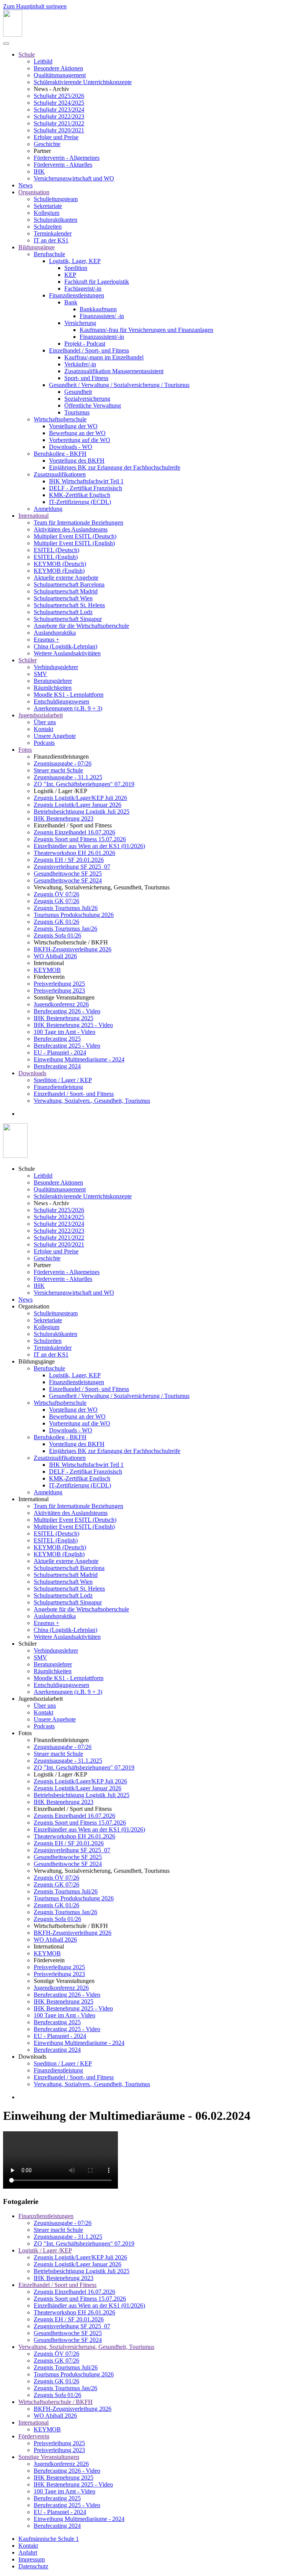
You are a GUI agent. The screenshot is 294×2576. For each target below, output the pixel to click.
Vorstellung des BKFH (77, 461)
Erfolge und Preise (56, 137)
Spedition (76, 268)
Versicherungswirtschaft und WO (74, 178)
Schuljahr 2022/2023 (59, 116)
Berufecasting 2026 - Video (67, 1011)
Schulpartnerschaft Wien (63, 598)
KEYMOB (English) (59, 571)
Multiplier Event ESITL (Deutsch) (75, 536)
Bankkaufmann (98, 309)
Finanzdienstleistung (58, 1087)
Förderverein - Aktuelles (63, 165)
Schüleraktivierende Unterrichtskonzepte (83, 82)
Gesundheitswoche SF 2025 (68, 874)
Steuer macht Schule (58, 770)
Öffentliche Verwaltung (93, 405)
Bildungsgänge (37, 247)
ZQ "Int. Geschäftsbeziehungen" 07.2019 (84, 784)
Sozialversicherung (87, 399)
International (33, 516)
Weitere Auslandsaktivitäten (67, 653)
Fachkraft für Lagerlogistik (97, 282)
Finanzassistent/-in (102, 337)
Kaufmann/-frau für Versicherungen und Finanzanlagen (146, 330)
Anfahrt (28, 2552)
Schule (27, 54)
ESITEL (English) (56, 557)
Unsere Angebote (55, 736)
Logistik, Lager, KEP (75, 261)
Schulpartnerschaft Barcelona (69, 584)
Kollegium (47, 213)
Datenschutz (33, 2566)
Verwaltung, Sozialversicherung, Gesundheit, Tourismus (86, 2347)
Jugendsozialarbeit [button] (41, 1699)
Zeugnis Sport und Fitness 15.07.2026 (80, 839)
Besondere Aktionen (58, 68)
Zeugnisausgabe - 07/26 (63, 763)
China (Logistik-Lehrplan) (65, 646)
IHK (39, 171)
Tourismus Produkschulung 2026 (74, 915)
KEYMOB (47, 970)
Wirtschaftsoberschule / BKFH (56, 2402)
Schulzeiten (48, 227)
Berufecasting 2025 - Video (67, 1046)
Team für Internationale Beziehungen (78, 523)
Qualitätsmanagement (60, 75)
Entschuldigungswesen (61, 701)
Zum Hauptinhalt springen (35, 6)
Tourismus (77, 412)
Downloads (32, 1073)
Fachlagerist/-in (83, 288)
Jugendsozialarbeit (41, 715)
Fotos (25, 750)
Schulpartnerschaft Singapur (68, 619)
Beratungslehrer (53, 681)
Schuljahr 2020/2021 (59, 130)
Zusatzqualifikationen (60, 474)
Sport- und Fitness (86, 378)
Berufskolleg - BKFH (60, 454)
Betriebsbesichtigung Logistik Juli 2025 (82, 812)
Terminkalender (53, 233)
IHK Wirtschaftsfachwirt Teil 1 (86, 481)
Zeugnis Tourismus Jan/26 (65, 929)
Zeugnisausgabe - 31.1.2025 (68, 777)
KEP (70, 275)
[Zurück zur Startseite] (13, 35)
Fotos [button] (25, 1733)
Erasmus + (47, 640)
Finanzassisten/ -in (102, 316)
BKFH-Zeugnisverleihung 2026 (73, 949)
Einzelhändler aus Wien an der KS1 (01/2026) (89, 846)
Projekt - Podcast (85, 344)
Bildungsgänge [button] (37, 1361)
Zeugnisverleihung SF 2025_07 (72, 867)
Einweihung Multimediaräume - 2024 (79, 1059)
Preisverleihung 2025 (59, 984)
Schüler (28, 660)
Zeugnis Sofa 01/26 (57, 935)
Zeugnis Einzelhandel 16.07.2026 (74, 832)
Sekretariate (48, 206)
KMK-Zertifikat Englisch (80, 495)
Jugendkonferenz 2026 (61, 1004)
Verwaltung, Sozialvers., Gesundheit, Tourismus (92, 1101)
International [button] (33, 1499)
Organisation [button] (34, 1306)
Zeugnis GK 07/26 (56, 901)
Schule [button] (27, 1169)
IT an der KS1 (51, 240)
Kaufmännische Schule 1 (49, 2539)
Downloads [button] (32, 2057)
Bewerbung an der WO (77, 433)
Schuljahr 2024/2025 (59, 103)
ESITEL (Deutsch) (56, 550)
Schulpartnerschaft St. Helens (69, 605)
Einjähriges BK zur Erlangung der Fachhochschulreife (115, 467)
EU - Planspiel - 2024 (60, 1052)
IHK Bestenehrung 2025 (64, 1018)
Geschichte (47, 144)
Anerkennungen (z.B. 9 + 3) (68, 708)
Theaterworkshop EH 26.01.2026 (74, 853)
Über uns (45, 722)
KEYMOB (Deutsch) (60, 564)
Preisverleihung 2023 (59, 991)
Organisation (34, 192)
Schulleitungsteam (56, 199)
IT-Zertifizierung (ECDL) (80, 502)
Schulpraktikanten (56, 220)
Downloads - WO (71, 447)
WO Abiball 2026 (55, 956)
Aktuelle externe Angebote (66, 578)
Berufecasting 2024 (57, 1066)
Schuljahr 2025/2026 (59, 96)
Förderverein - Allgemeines (67, 158)
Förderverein (34, 2436)
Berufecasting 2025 (57, 1039)
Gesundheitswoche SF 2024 (68, 880)
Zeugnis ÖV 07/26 (56, 894)
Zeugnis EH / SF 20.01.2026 (69, 860)
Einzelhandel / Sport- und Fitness (89, 350)
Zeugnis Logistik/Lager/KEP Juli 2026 (80, 798)
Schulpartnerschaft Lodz (63, 612)
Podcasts (44, 743)
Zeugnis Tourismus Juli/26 (66, 908)
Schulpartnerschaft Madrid (66, 591)
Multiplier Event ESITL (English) (74, 543)
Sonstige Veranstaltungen (49, 2457)
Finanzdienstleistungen (77, 295)
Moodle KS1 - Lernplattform (69, 695)
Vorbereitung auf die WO (80, 440)
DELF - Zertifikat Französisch (86, 488)
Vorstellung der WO (73, 426)
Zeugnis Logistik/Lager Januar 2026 (78, 805)
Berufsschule (49, 254)
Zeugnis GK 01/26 (56, 922)
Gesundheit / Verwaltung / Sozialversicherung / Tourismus (119, 385)
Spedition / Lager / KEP (63, 1080)
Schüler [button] (28, 1644)
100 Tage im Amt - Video (65, 1032)
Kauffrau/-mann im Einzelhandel (104, 357)
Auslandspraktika (55, 633)
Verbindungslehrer (56, 667)
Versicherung (80, 323)
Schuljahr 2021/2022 (59, 123)
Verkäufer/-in (80, 364)
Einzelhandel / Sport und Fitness (57, 2285)
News (25, 185)
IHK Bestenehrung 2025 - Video (73, 1025)
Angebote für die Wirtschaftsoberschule (81, 626)
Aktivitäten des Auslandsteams (71, 529)
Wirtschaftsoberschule (60, 419)
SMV (40, 674)
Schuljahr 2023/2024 (59, 110)
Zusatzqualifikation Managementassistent (114, 371)
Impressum (32, 2559)
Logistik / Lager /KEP (45, 2250)
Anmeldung (48, 509)
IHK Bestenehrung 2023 (64, 818)
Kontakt (43, 729)
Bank (71, 302)
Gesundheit (78, 392)
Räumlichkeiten (53, 688)
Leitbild (43, 61)
